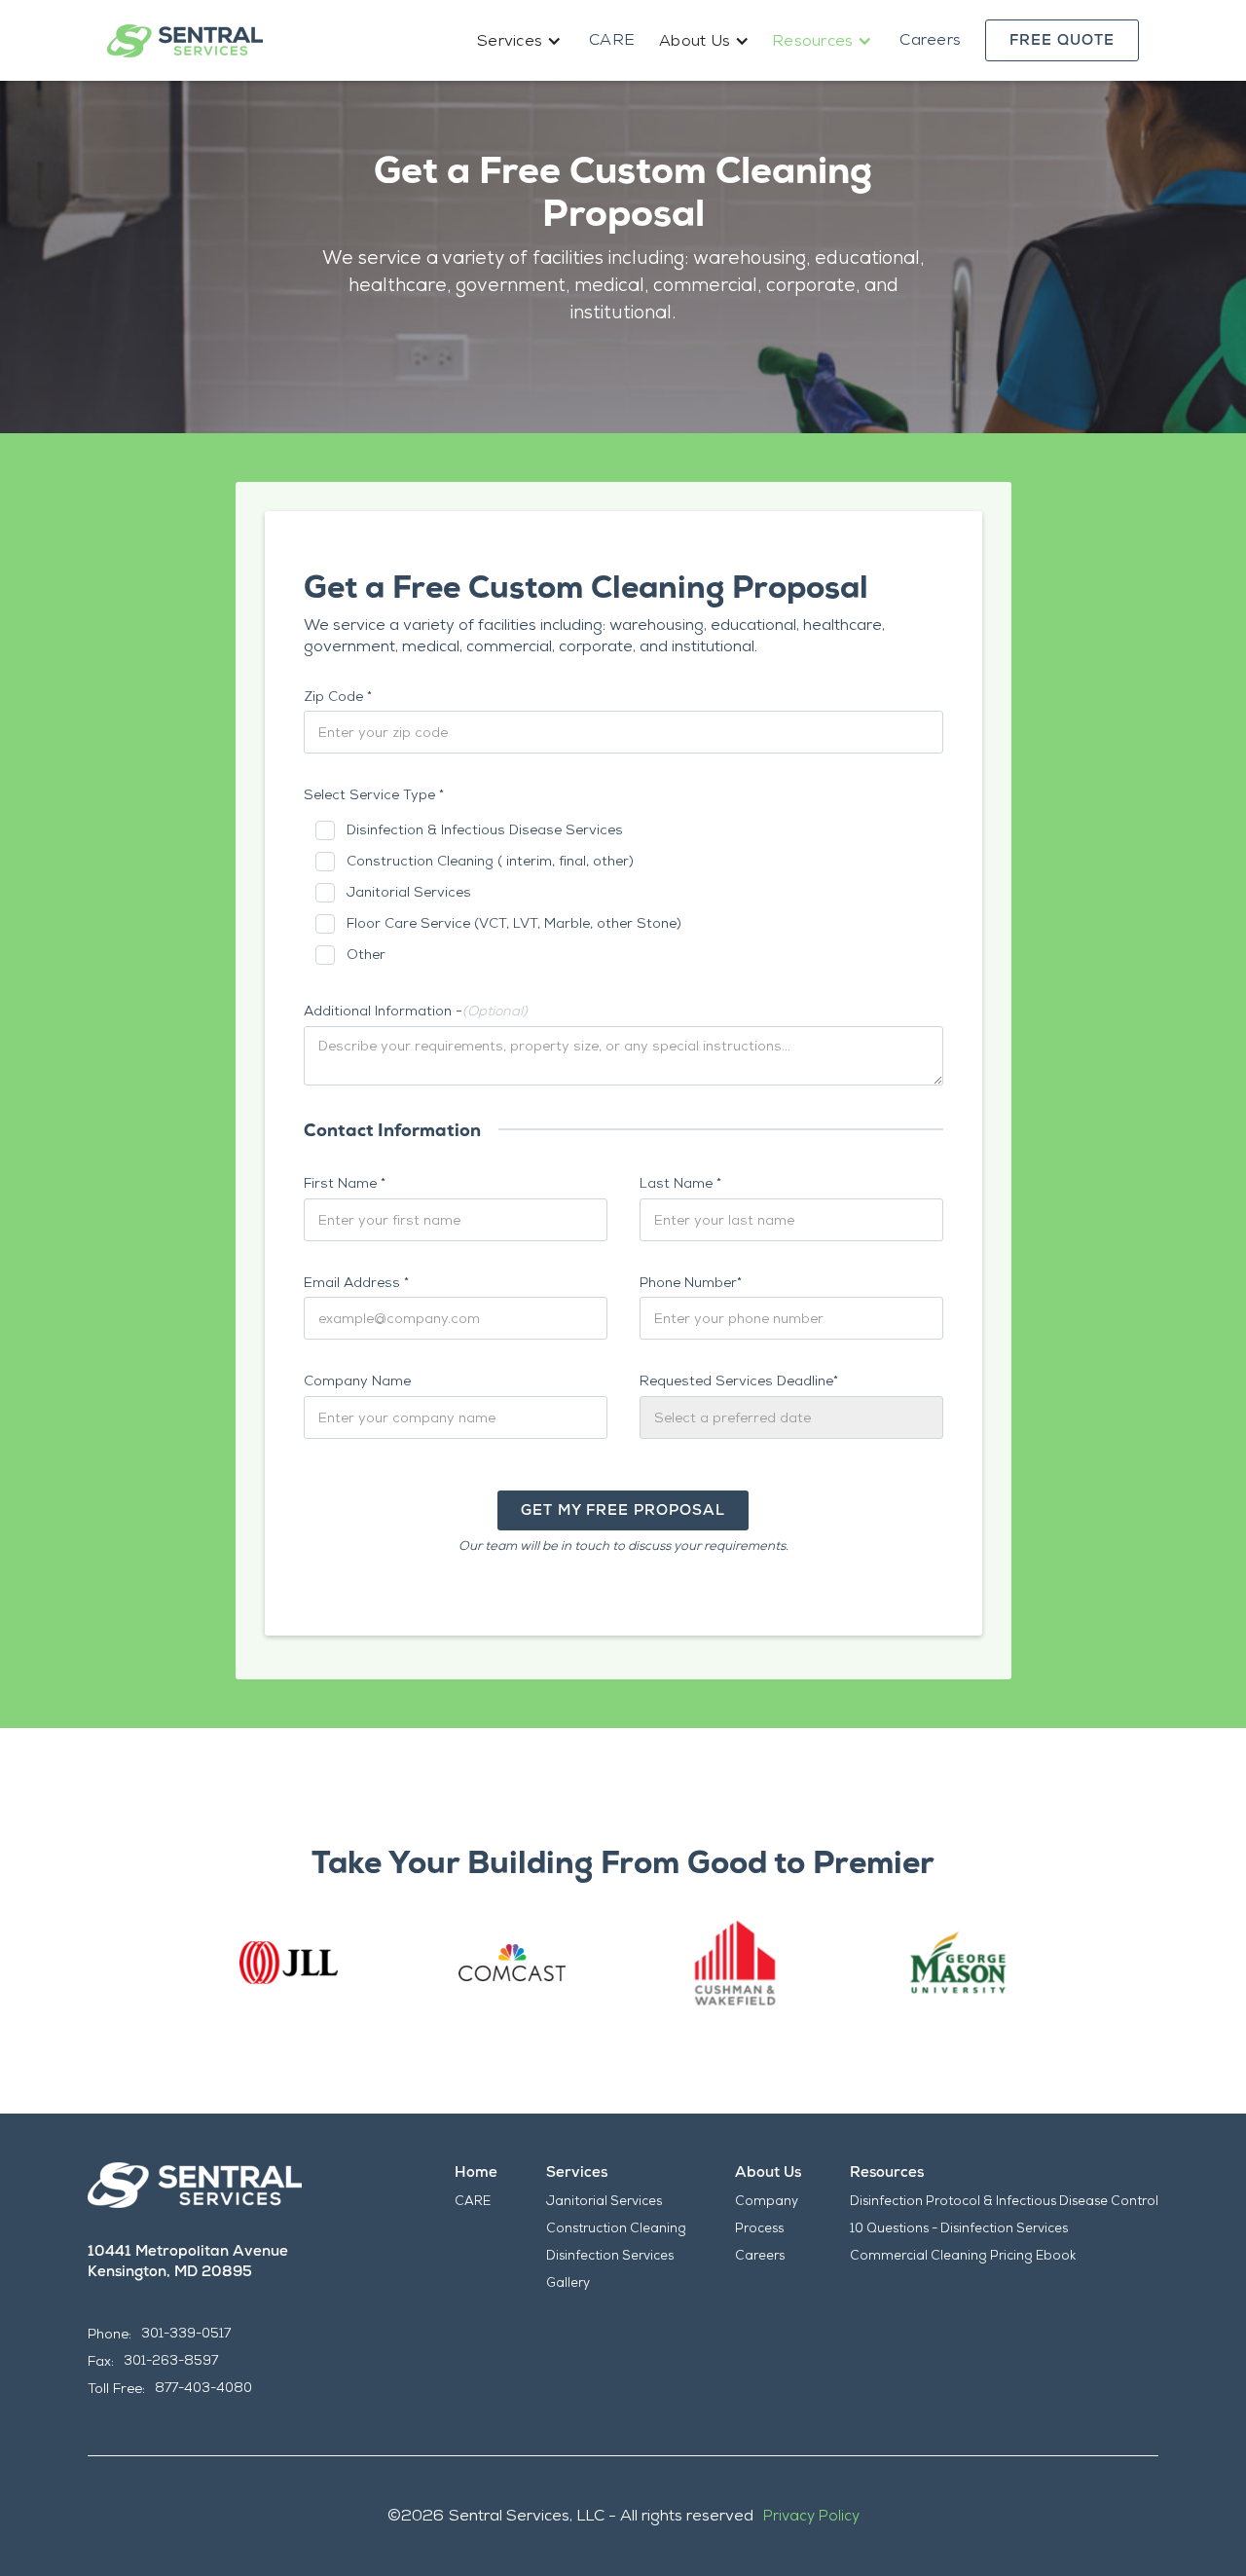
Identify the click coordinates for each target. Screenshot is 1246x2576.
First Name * (345, 1183)
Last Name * (680, 1183)
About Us (768, 2172)
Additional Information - (416, 1011)
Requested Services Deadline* (739, 1380)
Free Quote (1062, 40)
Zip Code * (338, 696)
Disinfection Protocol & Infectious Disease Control (1004, 2201)
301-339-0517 (186, 2333)
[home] (185, 41)
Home (476, 2172)
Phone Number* (691, 1282)
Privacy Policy (811, 2516)
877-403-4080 (203, 2388)
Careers (930, 39)
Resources (887, 2172)
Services (577, 2172)
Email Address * (356, 1282)
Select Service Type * (374, 794)
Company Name (357, 1380)
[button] (521, 41)
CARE (612, 39)
